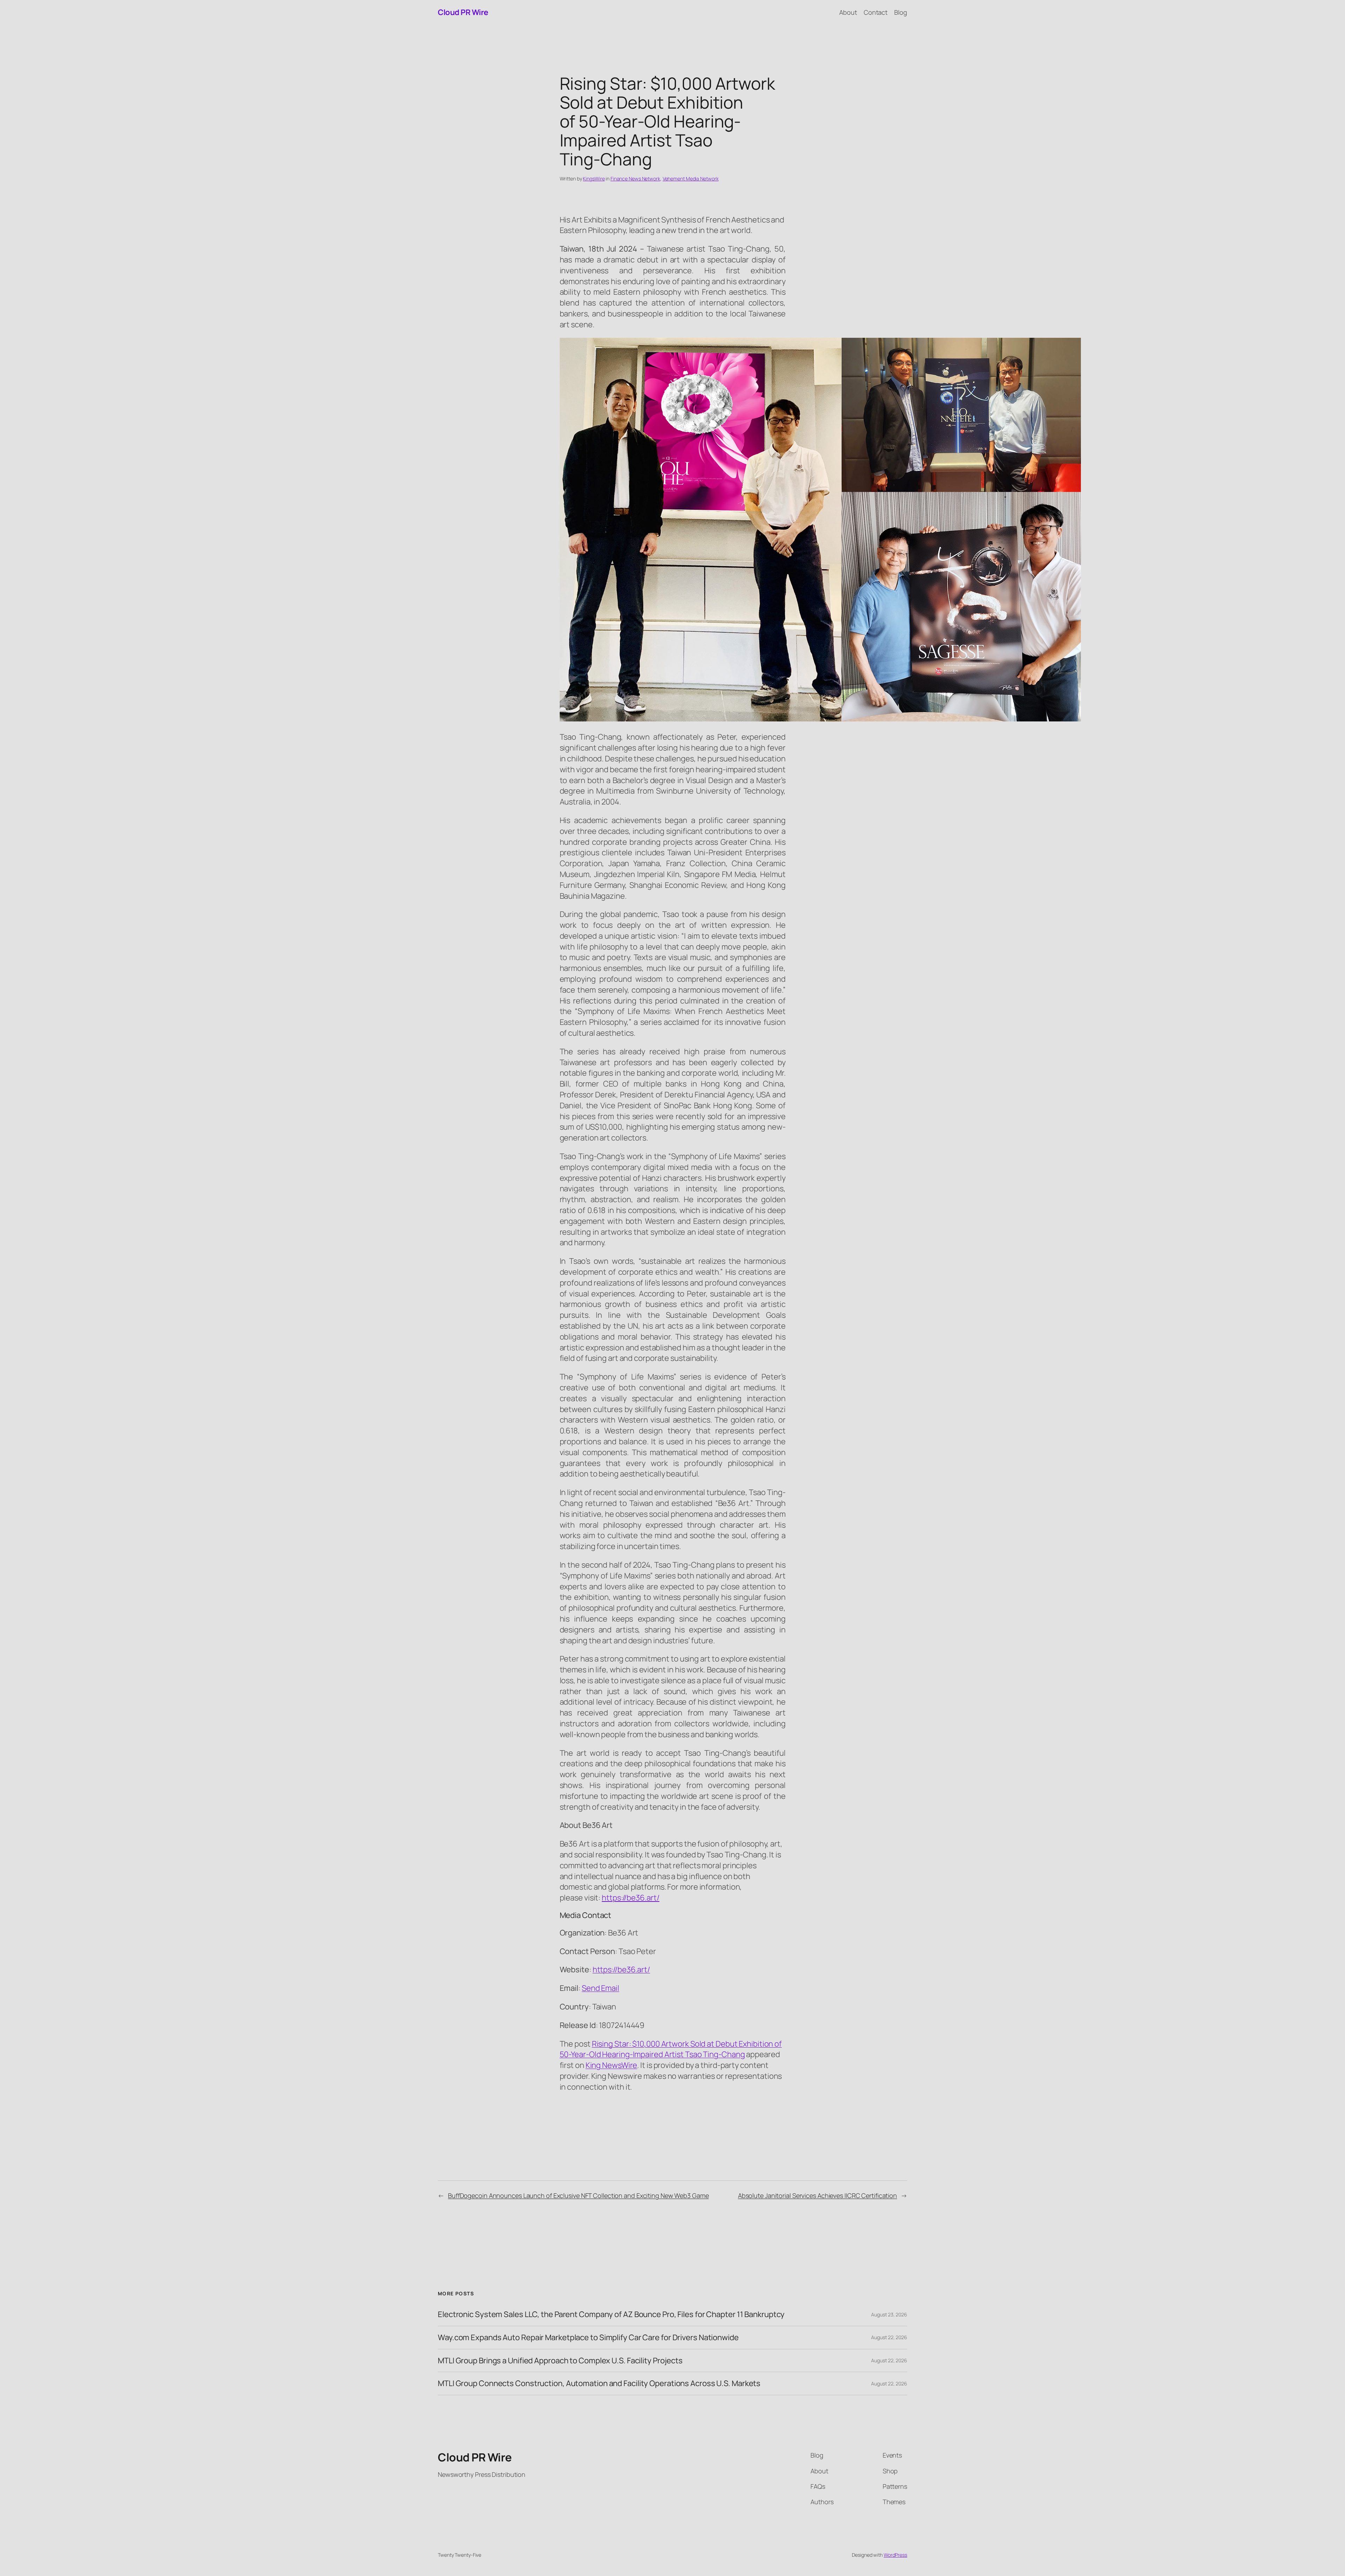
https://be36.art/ (621, 1969)
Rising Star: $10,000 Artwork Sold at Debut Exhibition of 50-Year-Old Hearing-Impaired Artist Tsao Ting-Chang (671, 2049)
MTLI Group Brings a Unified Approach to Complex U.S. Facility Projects (560, 2361)
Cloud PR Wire (463, 12)
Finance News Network (635, 179)
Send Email (601, 1988)
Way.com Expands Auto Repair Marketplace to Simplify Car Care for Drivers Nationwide (588, 2338)
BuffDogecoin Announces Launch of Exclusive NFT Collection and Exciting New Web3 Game (578, 2195)
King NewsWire (612, 2065)
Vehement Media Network (691, 179)
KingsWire (594, 179)
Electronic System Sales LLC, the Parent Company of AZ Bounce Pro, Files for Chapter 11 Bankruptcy (611, 2314)
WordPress (895, 2555)
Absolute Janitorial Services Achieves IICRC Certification (818, 2195)
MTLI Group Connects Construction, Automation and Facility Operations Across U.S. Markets (599, 2383)
